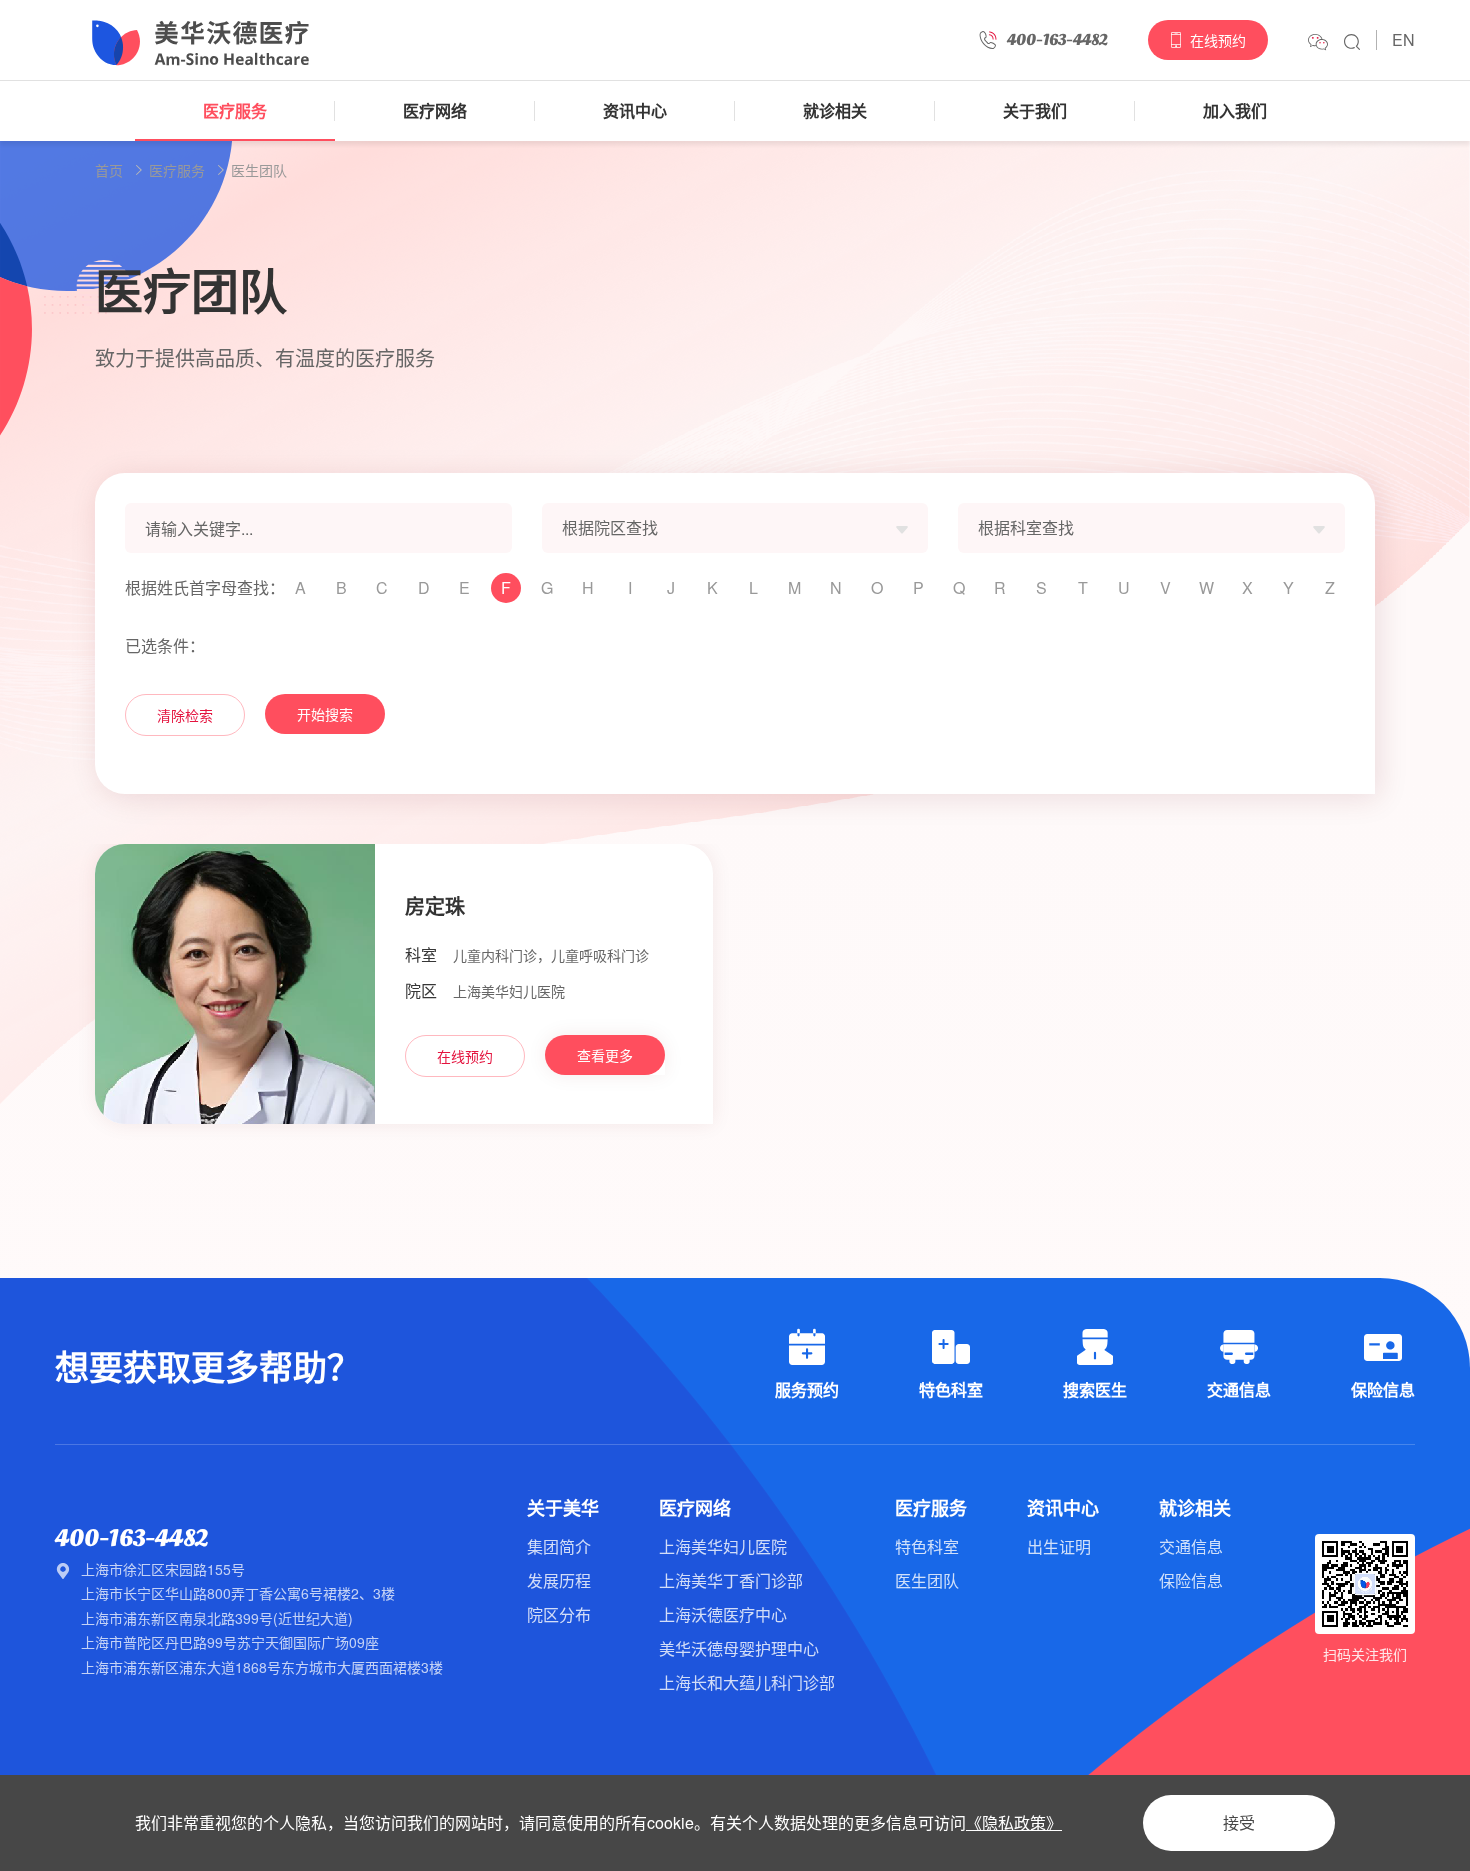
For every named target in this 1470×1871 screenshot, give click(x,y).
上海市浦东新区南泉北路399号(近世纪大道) (217, 1618)
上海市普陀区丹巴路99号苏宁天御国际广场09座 (230, 1642)
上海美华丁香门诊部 (731, 1580)
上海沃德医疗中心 (723, 1614)
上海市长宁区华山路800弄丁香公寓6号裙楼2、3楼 (238, 1593)
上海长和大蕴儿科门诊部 (747, 1682)
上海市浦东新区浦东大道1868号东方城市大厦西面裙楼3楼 (262, 1667)
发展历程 (559, 1580)
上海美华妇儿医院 (723, 1546)
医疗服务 (235, 110)
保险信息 (1191, 1580)
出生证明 (1059, 1546)
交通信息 (1191, 1546)
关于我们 (1035, 110)
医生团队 (259, 170)
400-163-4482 (131, 1538)
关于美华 (563, 1508)
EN (1403, 39)
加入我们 (1235, 110)
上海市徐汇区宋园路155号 (163, 1569)
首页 (109, 170)
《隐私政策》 (1014, 1822)
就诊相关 (835, 110)
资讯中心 (635, 110)
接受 (1239, 1822)
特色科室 (927, 1546)
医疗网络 (435, 110)
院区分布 (559, 1614)
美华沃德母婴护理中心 (739, 1648)
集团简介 (559, 1546)
